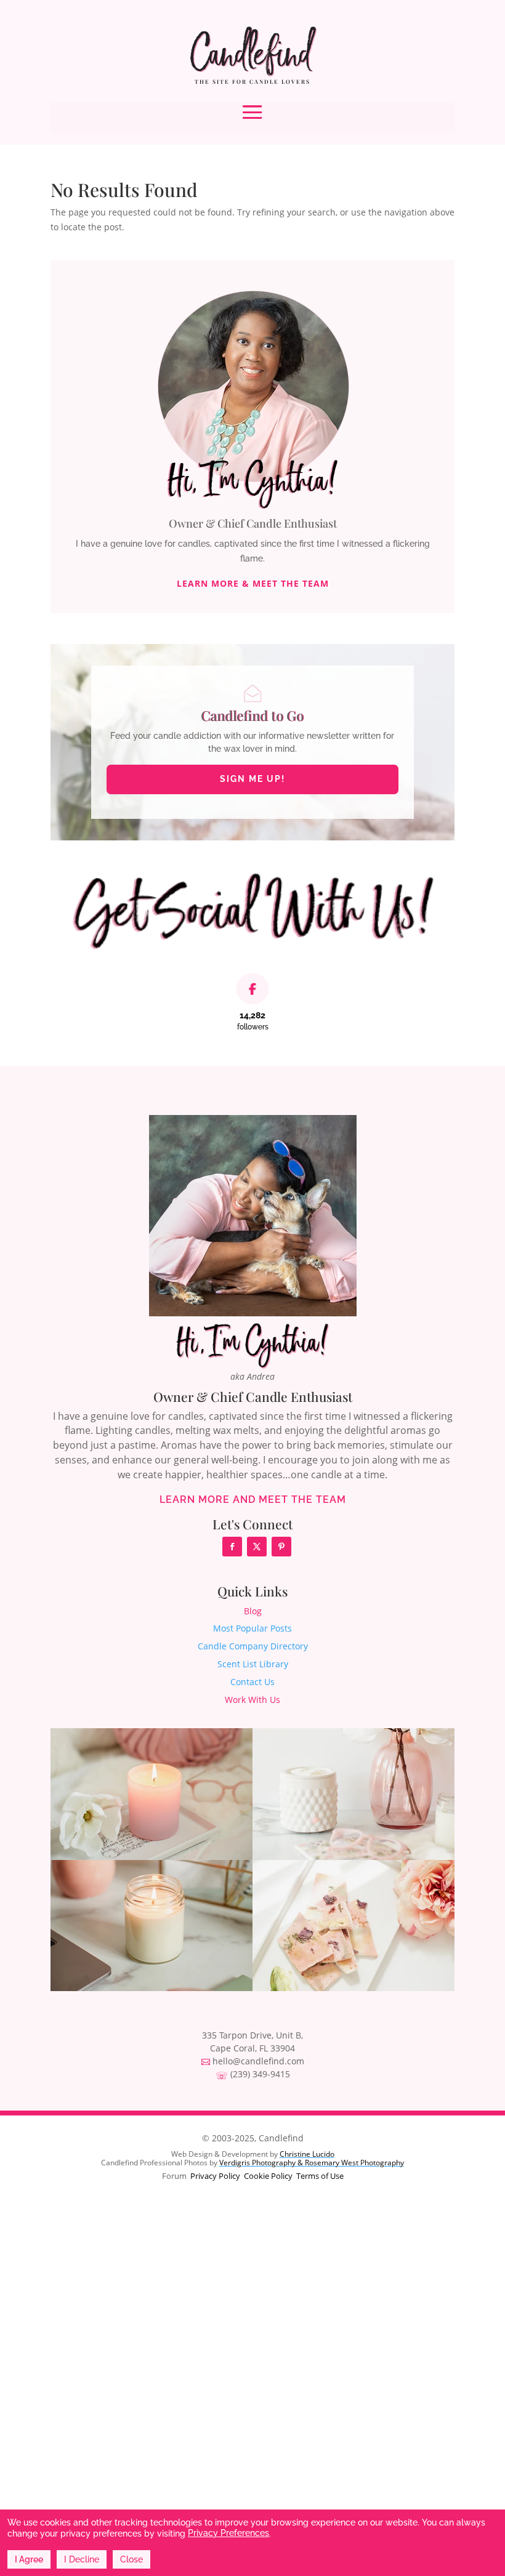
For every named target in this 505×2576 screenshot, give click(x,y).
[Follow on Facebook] (232, 1547)
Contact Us (252, 1682)
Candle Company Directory (253, 1646)
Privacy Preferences (228, 2533)
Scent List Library (253, 1664)
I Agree (29, 2559)
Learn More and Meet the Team (253, 1499)
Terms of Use (320, 2176)
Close (131, 2559)
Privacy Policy (215, 2176)
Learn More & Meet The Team (253, 584)
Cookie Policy (268, 2176)
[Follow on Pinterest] (281, 1547)
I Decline (82, 2559)
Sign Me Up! (252, 779)
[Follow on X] (257, 1547)
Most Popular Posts (252, 1628)
